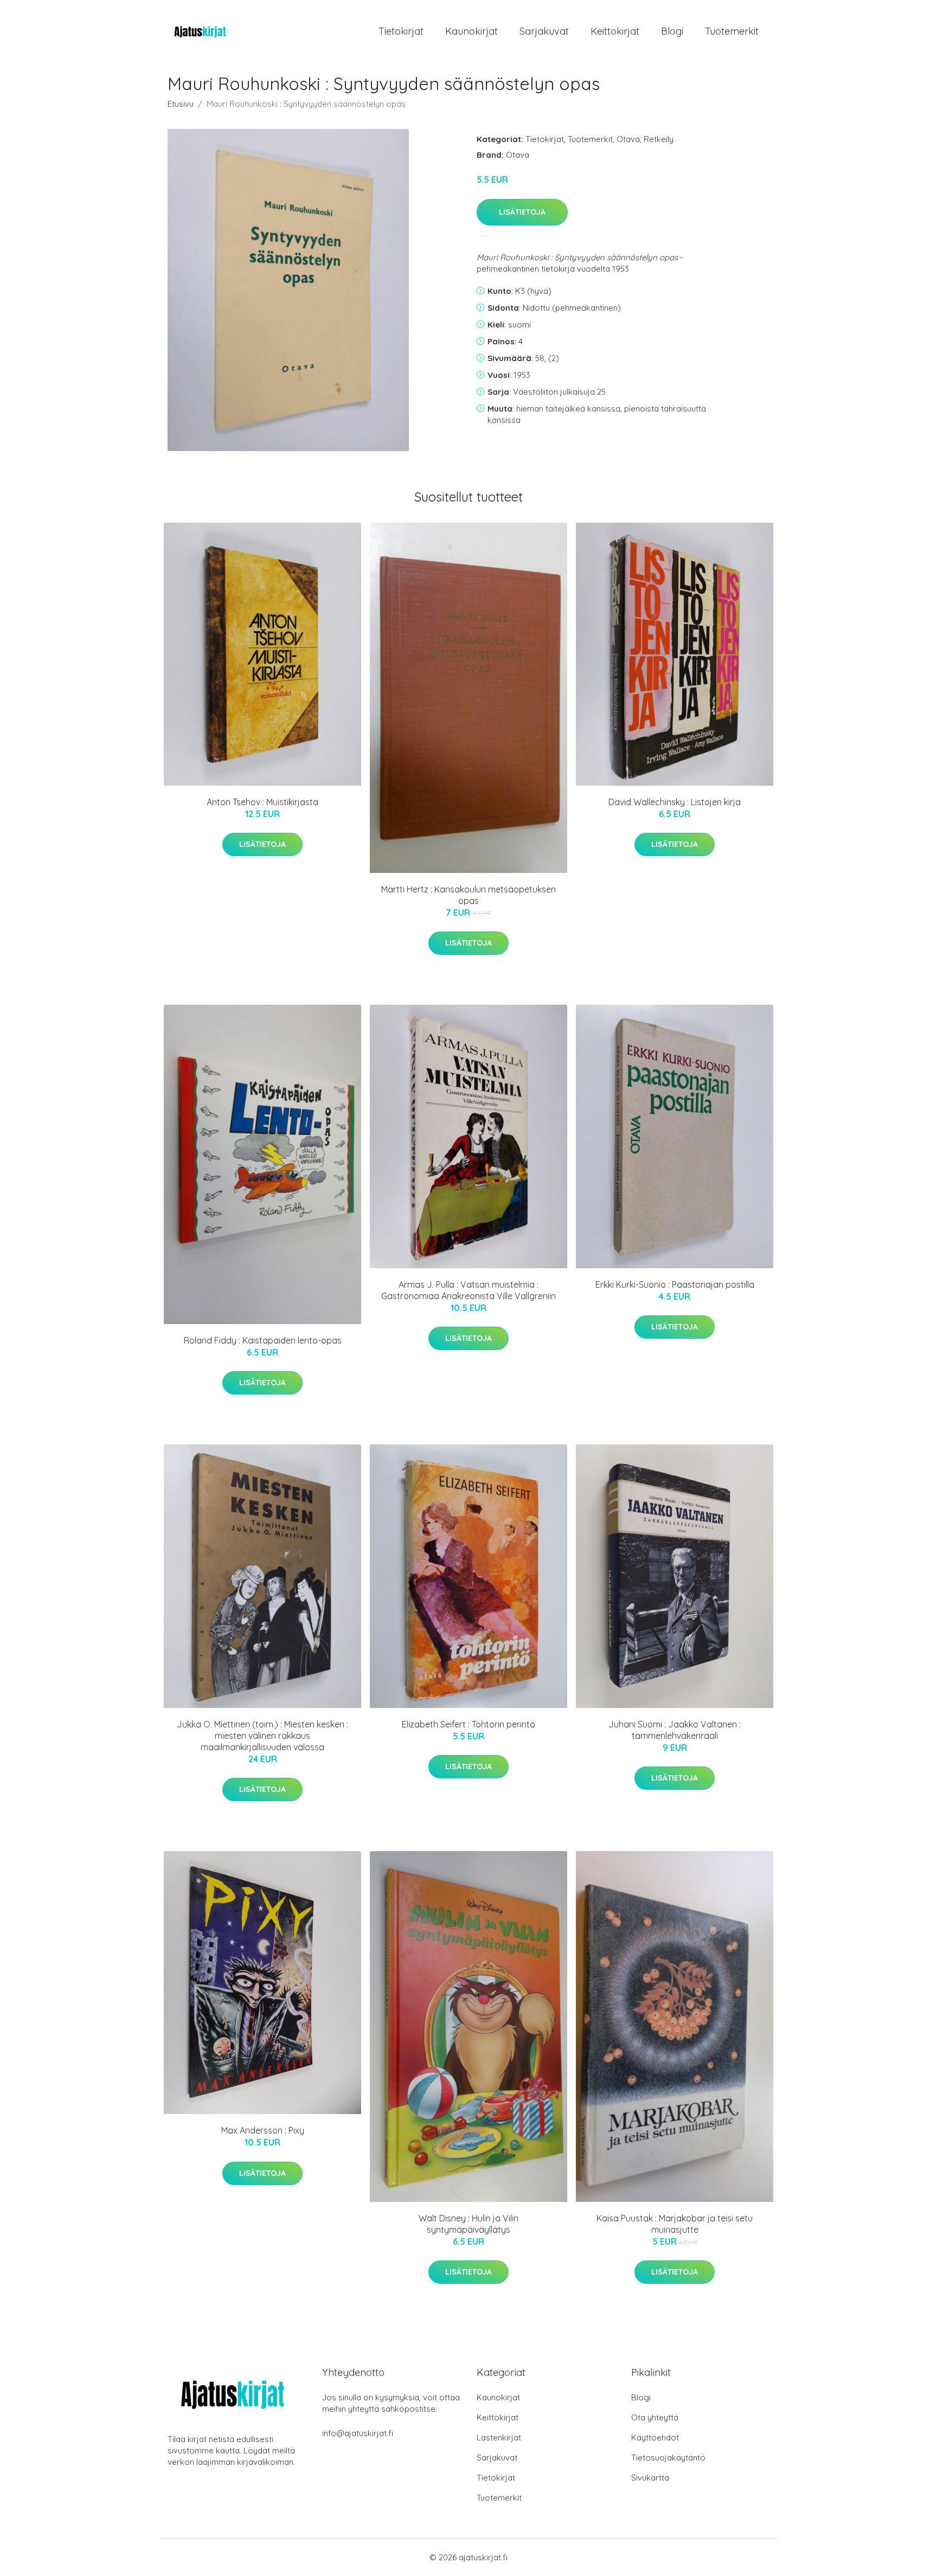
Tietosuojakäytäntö (668, 2458)
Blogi (672, 31)
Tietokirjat (401, 31)
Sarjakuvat (544, 31)
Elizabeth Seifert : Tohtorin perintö (468, 1724)
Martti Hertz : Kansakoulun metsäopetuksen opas (468, 895)
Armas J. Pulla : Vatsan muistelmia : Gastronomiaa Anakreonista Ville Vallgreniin (468, 1290)
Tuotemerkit (732, 31)
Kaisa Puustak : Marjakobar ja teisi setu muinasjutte (675, 2224)
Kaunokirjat (471, 31)
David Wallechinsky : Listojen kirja (675, 802)
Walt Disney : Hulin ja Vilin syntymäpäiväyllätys (468, 2224)
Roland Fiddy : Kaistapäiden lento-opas (263, 1340)
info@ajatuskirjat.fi (358, 2433)
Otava (628, 139)
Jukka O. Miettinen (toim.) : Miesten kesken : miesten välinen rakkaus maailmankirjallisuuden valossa (262, 1736)
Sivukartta (650, 2478)
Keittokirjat (615, 31)
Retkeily (659, 139)
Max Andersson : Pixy (263, 2130)
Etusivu (181, 104)
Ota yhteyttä (655, 2417)
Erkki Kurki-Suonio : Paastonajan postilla (675, 1284)
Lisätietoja (522, 212)
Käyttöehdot (655, 2437)
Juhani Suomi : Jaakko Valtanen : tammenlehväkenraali (675, 1730)
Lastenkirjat (499, 2437)
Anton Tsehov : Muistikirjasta (262, 802)
